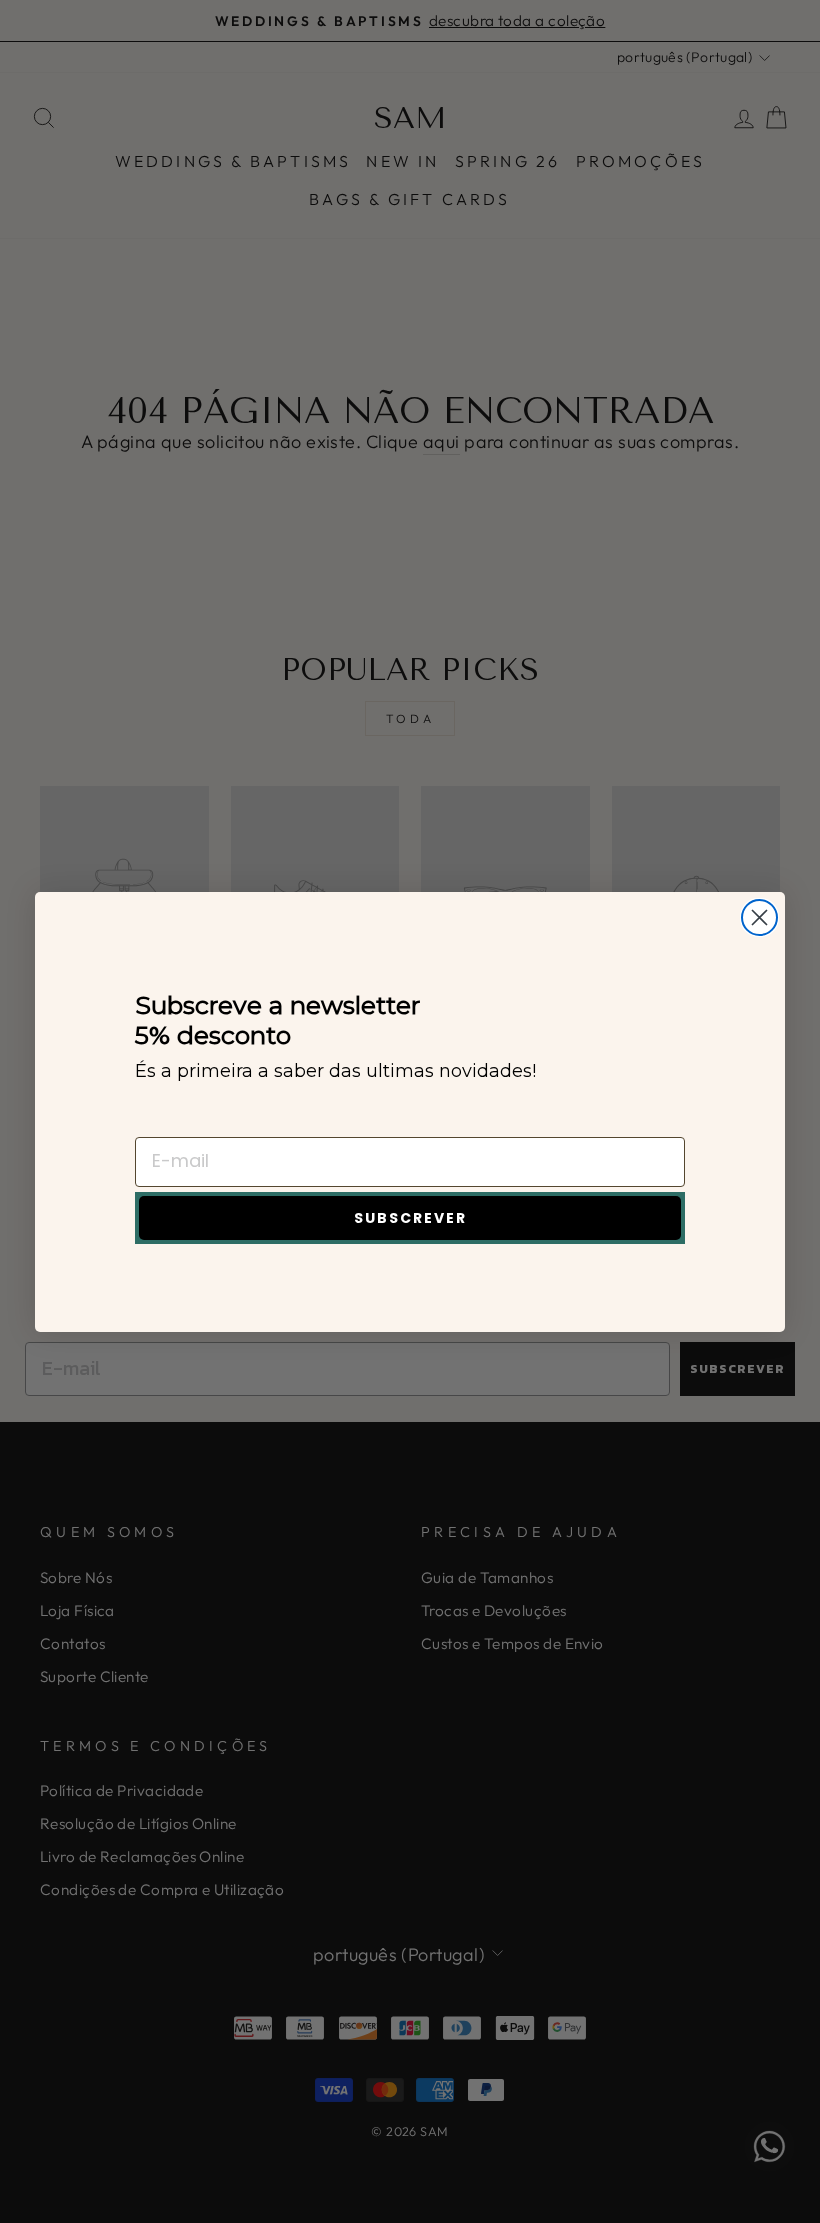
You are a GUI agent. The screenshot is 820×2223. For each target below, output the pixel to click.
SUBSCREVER (410, 1218)
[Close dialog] (759, 917)
